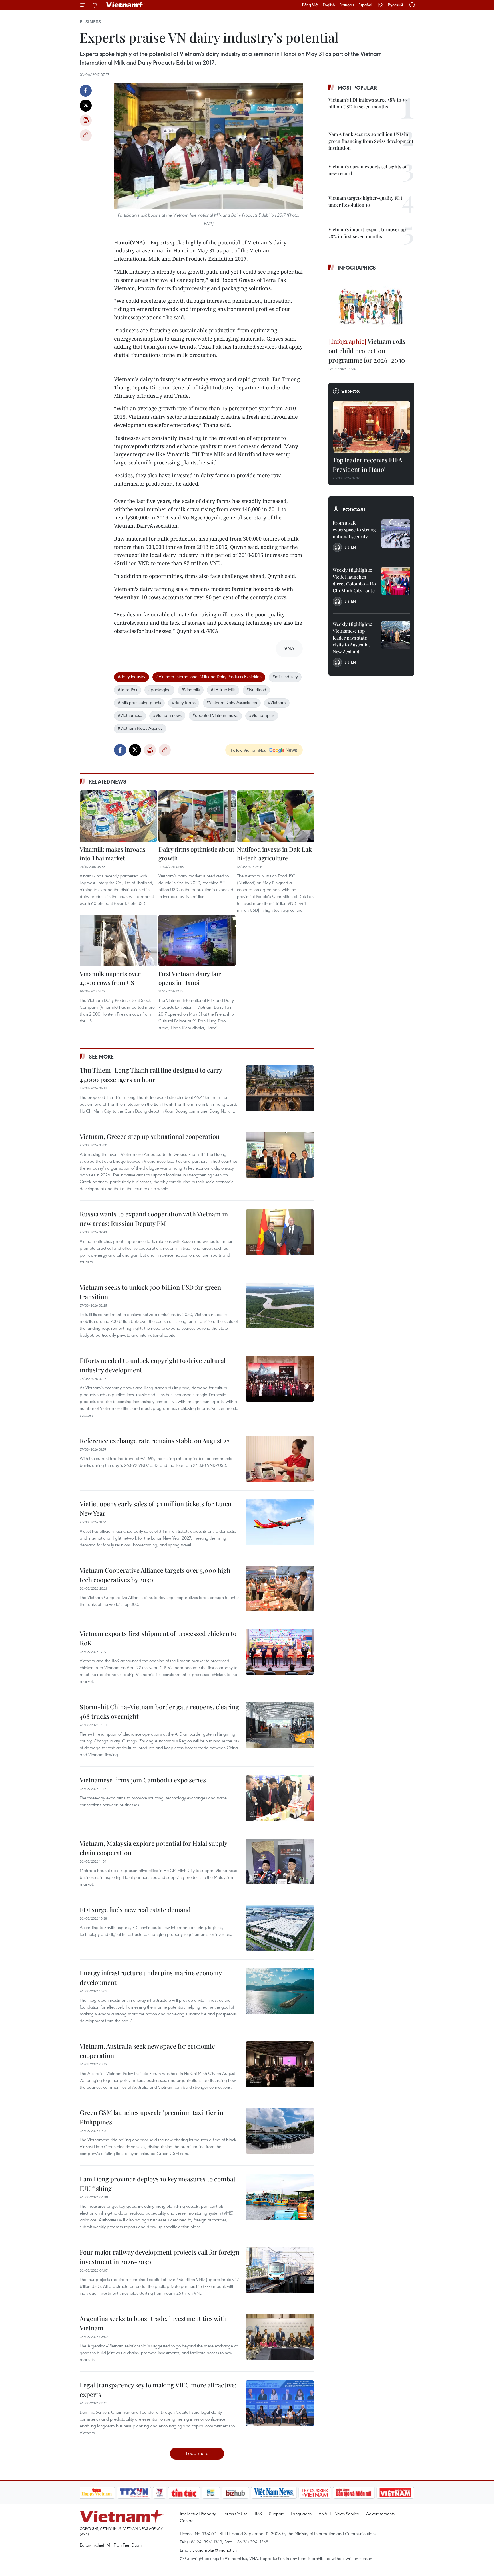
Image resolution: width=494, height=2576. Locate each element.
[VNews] (159, 2493)
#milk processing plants (139, 702)
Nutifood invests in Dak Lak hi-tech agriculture (274, 854)
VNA (323, 2514)
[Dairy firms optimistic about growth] (197, 816)
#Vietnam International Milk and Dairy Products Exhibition (209, 676)
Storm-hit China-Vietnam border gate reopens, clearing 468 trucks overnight (159, 1711)
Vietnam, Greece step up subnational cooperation (150, 1136)
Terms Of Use (235, 2514)
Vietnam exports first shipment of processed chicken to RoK (158, 1638)
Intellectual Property (198, 2514)
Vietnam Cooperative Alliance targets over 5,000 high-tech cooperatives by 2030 (157, 1575)
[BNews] (211, 2493)
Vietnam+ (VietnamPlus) (125, 5)
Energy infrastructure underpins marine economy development (151, 1977)
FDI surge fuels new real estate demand (135, 1910)
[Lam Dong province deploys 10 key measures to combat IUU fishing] (280, 2197)
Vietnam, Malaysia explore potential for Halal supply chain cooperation (153, 1848)
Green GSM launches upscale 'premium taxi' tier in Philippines (152, 2117)
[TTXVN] (134, 2493)
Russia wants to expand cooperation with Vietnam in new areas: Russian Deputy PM (154, 1219)
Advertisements (380, 2514)
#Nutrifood (256, 689)
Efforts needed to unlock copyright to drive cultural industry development (153, 1365)
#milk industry (285, 676)
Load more (197, 2453)
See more (101, 1056)
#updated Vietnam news (215, 715)
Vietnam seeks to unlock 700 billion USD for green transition (150, 1292)
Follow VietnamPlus (248, 750)
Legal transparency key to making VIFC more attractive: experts (158, 2390)
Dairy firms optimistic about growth (196, 854)
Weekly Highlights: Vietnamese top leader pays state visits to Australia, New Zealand (352, 638)
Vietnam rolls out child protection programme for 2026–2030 (367, 351)
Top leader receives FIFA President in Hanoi (367, 465)
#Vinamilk (191, 689)
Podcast (354, 509)
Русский (395, 5)
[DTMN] (354, 2493)
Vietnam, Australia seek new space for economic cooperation (147, 2051)
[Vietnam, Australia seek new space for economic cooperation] (280, 2064)
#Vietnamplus (262, 715)
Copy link (86, 135)
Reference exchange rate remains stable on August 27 (155, 1441)
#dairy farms (184, 702)
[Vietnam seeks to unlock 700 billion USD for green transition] (280, 1305)
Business (90, 22)
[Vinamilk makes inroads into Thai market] (118, 816)
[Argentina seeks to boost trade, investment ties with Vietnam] (280, 2337)
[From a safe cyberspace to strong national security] (396, 534)
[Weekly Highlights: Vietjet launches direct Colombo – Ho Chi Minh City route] (396, 581)
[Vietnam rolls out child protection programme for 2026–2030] (371, 305)
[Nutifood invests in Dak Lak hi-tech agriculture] (276, 816)
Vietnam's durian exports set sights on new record (368, 170)
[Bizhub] (236, 2493)
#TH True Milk (223, 689)
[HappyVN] (97, 2493)
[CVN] (315, 2493)
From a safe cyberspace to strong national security (354, 530)
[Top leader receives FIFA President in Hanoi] (371, 427)
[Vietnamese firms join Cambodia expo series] (280, 1798)
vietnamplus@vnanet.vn (215, 2550)
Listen (350, 547)
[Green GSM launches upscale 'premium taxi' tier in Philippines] (280, 2131)
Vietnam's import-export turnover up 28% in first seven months (367, 233)
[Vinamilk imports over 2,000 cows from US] (118, 941)
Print (86, 120)
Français (347, 5)
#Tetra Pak (128, 689)
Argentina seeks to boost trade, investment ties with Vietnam (153, 2323)
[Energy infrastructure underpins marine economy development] (280, 1991)
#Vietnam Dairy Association (232, 702)
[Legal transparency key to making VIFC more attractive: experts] (280, 2403)
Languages (301, 2514)
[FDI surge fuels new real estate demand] (280, 1928)
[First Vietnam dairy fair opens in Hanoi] (197, 941)
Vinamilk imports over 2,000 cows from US (110, 978)
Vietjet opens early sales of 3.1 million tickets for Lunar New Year (156, 1508)
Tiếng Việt (310, 5)
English (329, 5)
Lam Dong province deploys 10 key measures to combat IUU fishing (158, 2184)
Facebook (86, 91)
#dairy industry (132, 676)
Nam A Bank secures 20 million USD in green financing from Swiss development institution (371, 141)
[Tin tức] (184, 2493)
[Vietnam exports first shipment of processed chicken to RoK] (280, 1652)
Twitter (86, 106)
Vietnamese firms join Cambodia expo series (143, 1780)
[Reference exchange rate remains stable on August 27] (280, 1459)
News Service (347, 2514)
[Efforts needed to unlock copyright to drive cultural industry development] (280, 1379)
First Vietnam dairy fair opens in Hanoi (190, 978)
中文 (380, 5)
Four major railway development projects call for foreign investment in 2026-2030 (160, 2257)
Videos (351, 391)
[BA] (395, 2493)
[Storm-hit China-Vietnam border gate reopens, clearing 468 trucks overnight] (280, 1725)
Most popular (357, 88)
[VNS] (274, 2493)
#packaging (159, 689)
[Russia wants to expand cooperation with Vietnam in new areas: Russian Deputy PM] (280, 1232)
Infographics (357, 268)
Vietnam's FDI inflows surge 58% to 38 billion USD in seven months (368, 103)
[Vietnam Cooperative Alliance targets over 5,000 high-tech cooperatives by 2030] (280, 1588)
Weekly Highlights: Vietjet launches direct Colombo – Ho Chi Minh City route (354, 580)
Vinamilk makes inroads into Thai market (112, 854)
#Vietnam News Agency (140, 728)
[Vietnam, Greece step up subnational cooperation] (280, 1155)
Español (365, 5)
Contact (187, 2520)
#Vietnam (277, 702)
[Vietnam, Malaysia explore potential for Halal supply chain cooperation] (280, 1861)
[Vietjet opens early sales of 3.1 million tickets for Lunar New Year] (280, 1522)
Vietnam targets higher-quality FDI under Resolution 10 (365, 201)
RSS (258, 2514)
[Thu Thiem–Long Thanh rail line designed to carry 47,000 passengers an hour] (280, 1088)
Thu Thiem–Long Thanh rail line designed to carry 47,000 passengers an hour (151, 1075)
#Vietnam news (167, 715)
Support (276, 2514)
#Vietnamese (130, 715)
